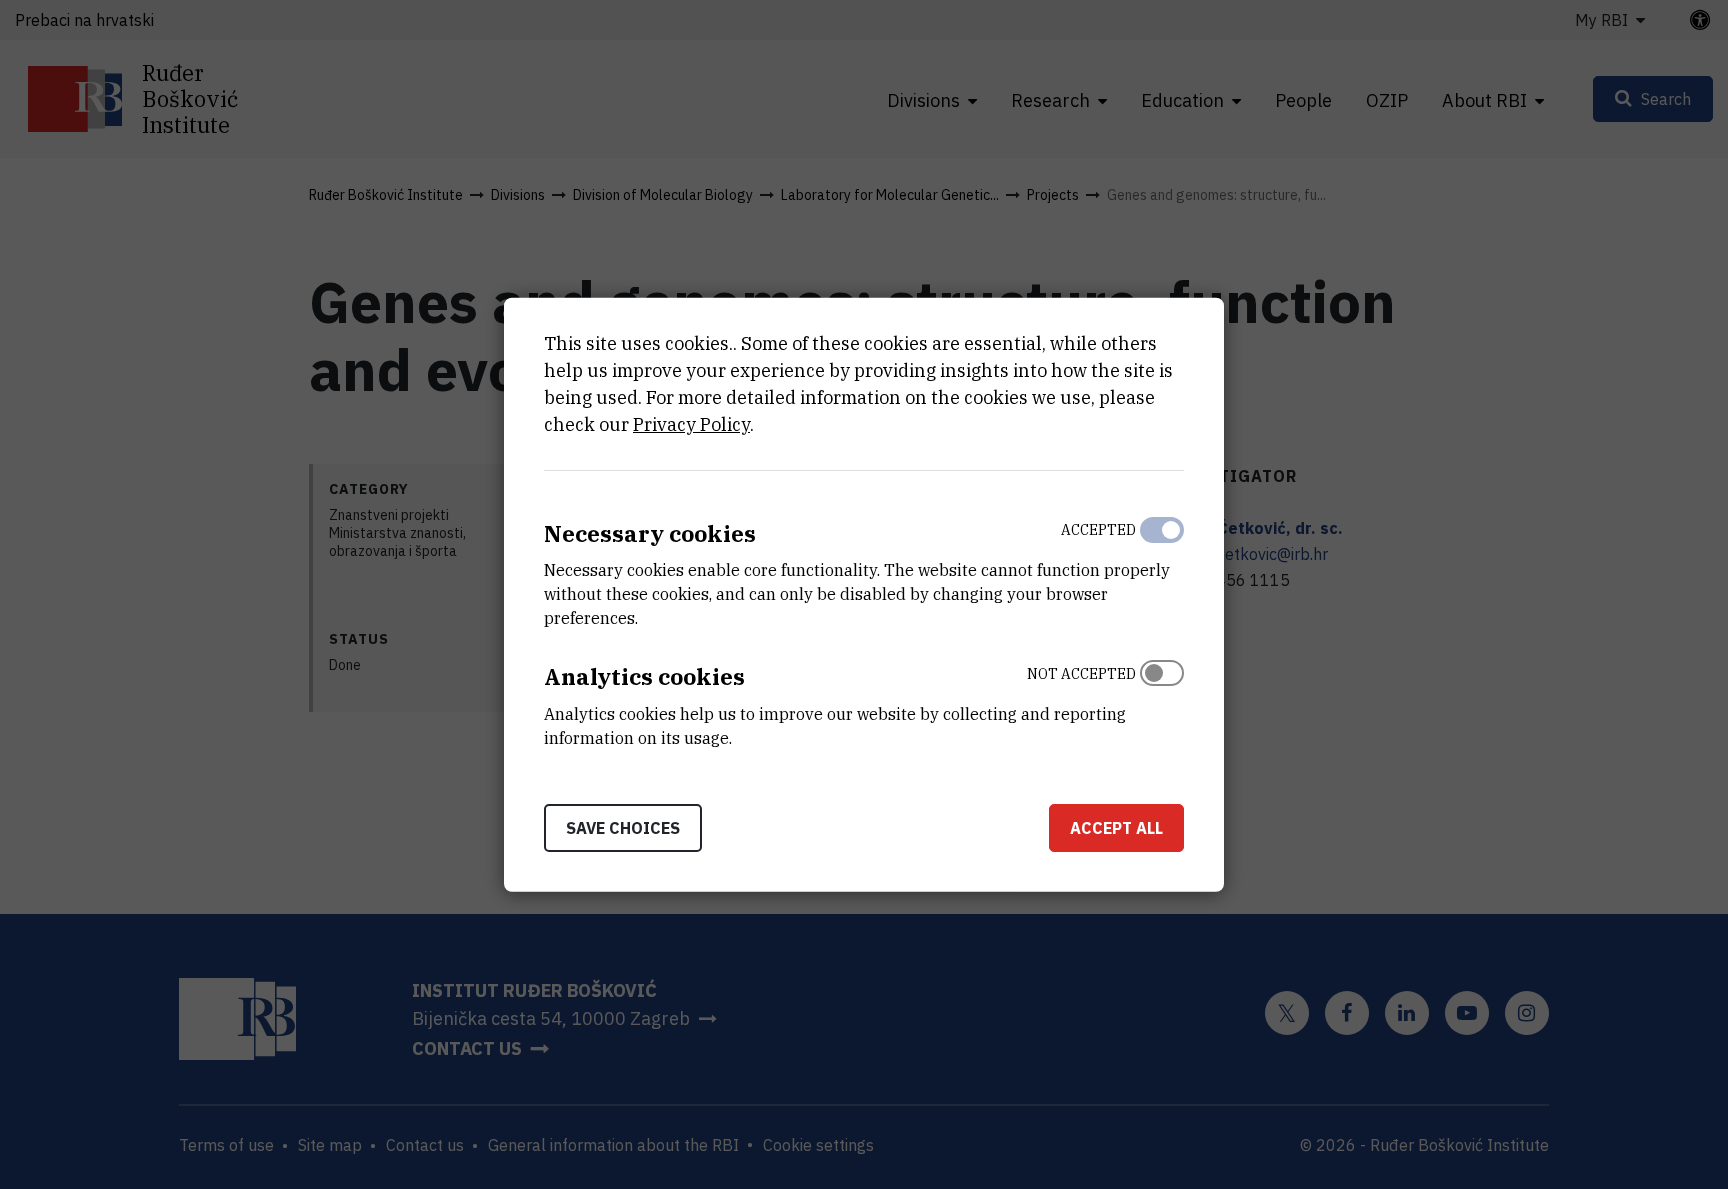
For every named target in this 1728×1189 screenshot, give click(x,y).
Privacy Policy (691, 423)
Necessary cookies (650, 532)
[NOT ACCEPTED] (1162, 701)
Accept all (1116, 828)
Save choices (623, 828)
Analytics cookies (644, 676)
